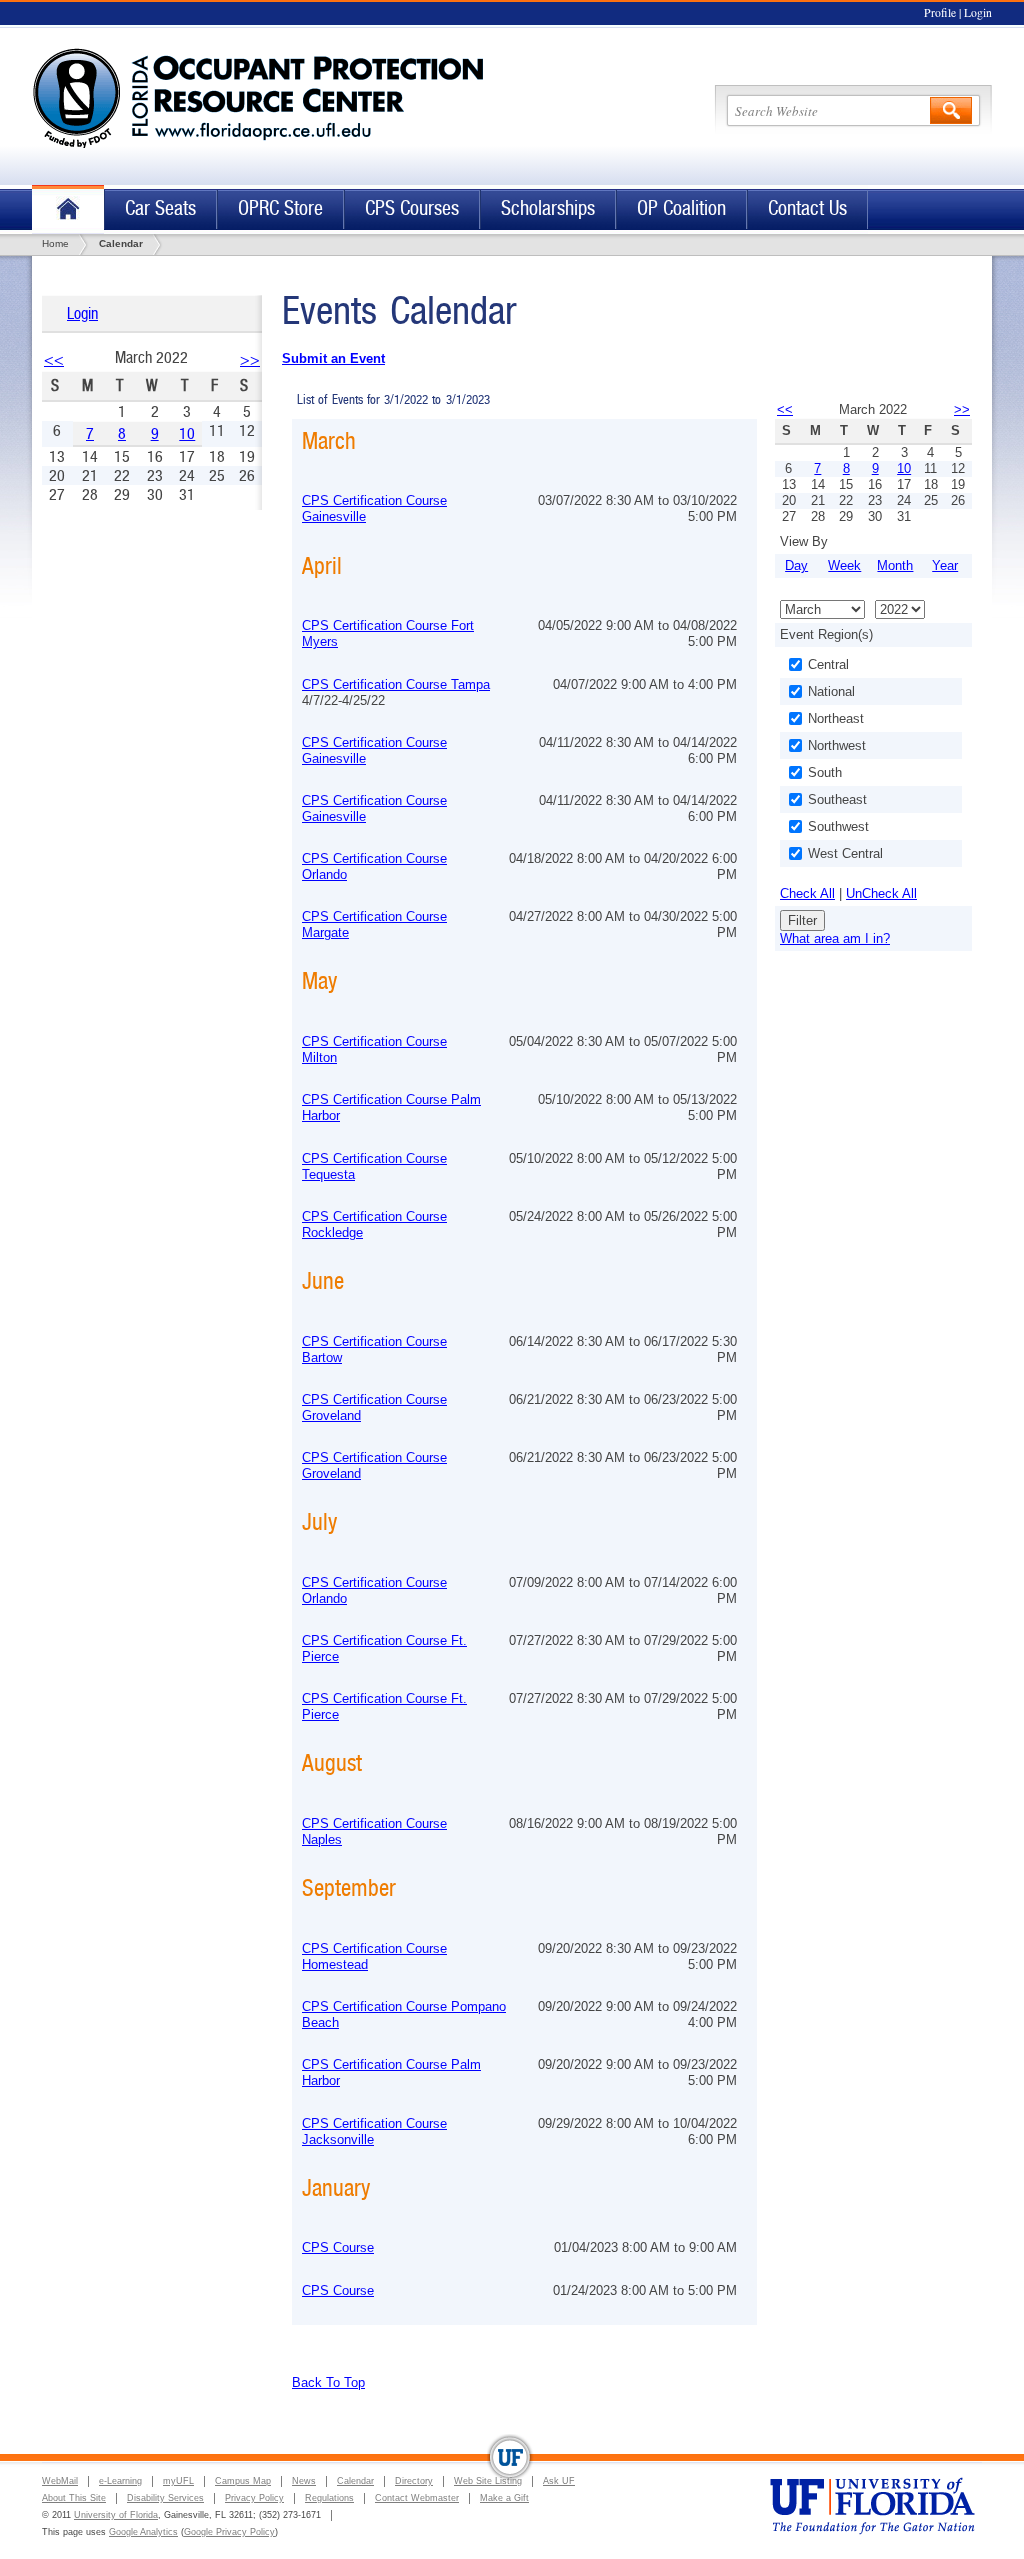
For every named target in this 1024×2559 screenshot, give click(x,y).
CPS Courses (412, 208)
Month (895, 565)
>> (250, 359)
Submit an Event (333, 358)
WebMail (60, 2481)
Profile (940, 12)
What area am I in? (835, 938)
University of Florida (116, 2515)
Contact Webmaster (417, 2498)
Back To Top (328, 2382)
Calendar (355, 2481)
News (304, 2481)
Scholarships (548, 208)
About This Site (74, 2498)
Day (796, 565)
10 (187, 433)
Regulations (329, 2498)
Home (68, 209)
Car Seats (160, 208)
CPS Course (338, 2247)
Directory (414, 2481)
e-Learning (120, 2481)
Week (844, 565)
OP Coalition (681, 208)
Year (945, 565)
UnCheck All (881, 893)
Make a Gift (504, 2498)
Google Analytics (143, 2532)
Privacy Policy (254, 2498)
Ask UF (559, 2481)
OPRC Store (280, 208)
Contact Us (807, 208)
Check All (807, 893)
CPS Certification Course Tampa (396, 684)
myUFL (178, 2481)
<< (54, 359)
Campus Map (243, 2481)
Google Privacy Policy (229, 2532)
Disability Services (165, 2498)
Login (978, 12)
